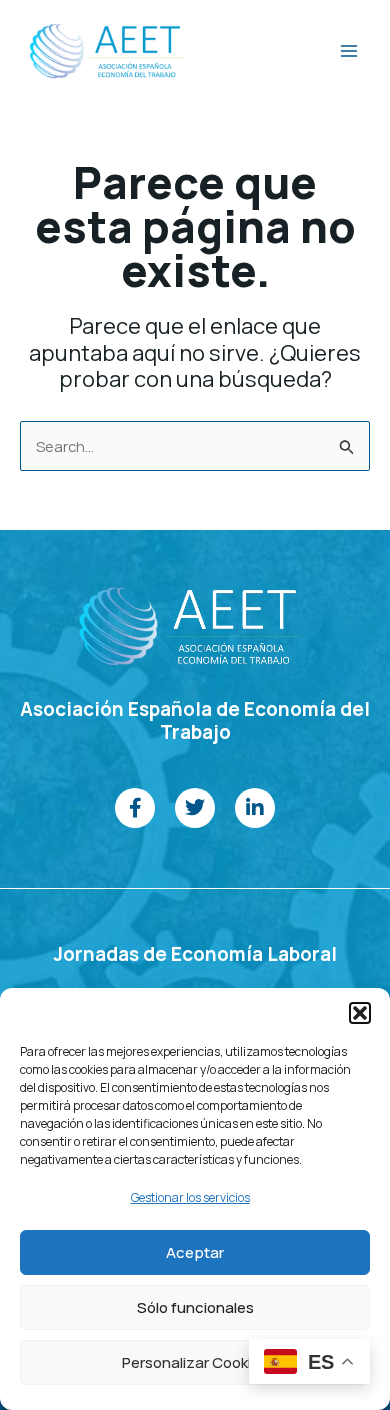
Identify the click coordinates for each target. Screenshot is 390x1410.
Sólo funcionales (195, 1307)
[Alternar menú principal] (349, 51)
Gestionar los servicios (190, 1197)
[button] (360, 1013)
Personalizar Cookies (195, 1362)
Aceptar (195, 1252)
